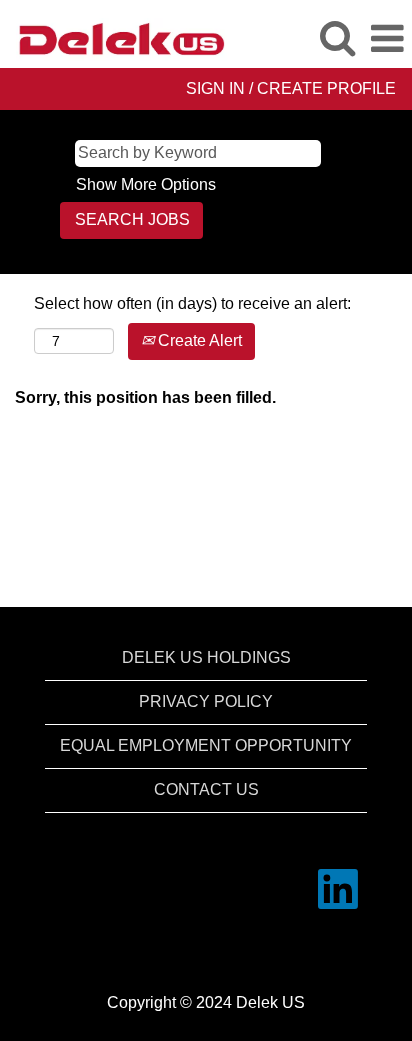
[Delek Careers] (114, 37)
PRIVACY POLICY (206, 701)
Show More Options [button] (146, 184)
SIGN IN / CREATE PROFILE (291, 88)
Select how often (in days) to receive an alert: (192, 303)
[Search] (337, 38)
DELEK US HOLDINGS (206, 657)
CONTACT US (206, 789)
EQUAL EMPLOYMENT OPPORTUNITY (206, 745)
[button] (387, 39)
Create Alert (198, 340)
